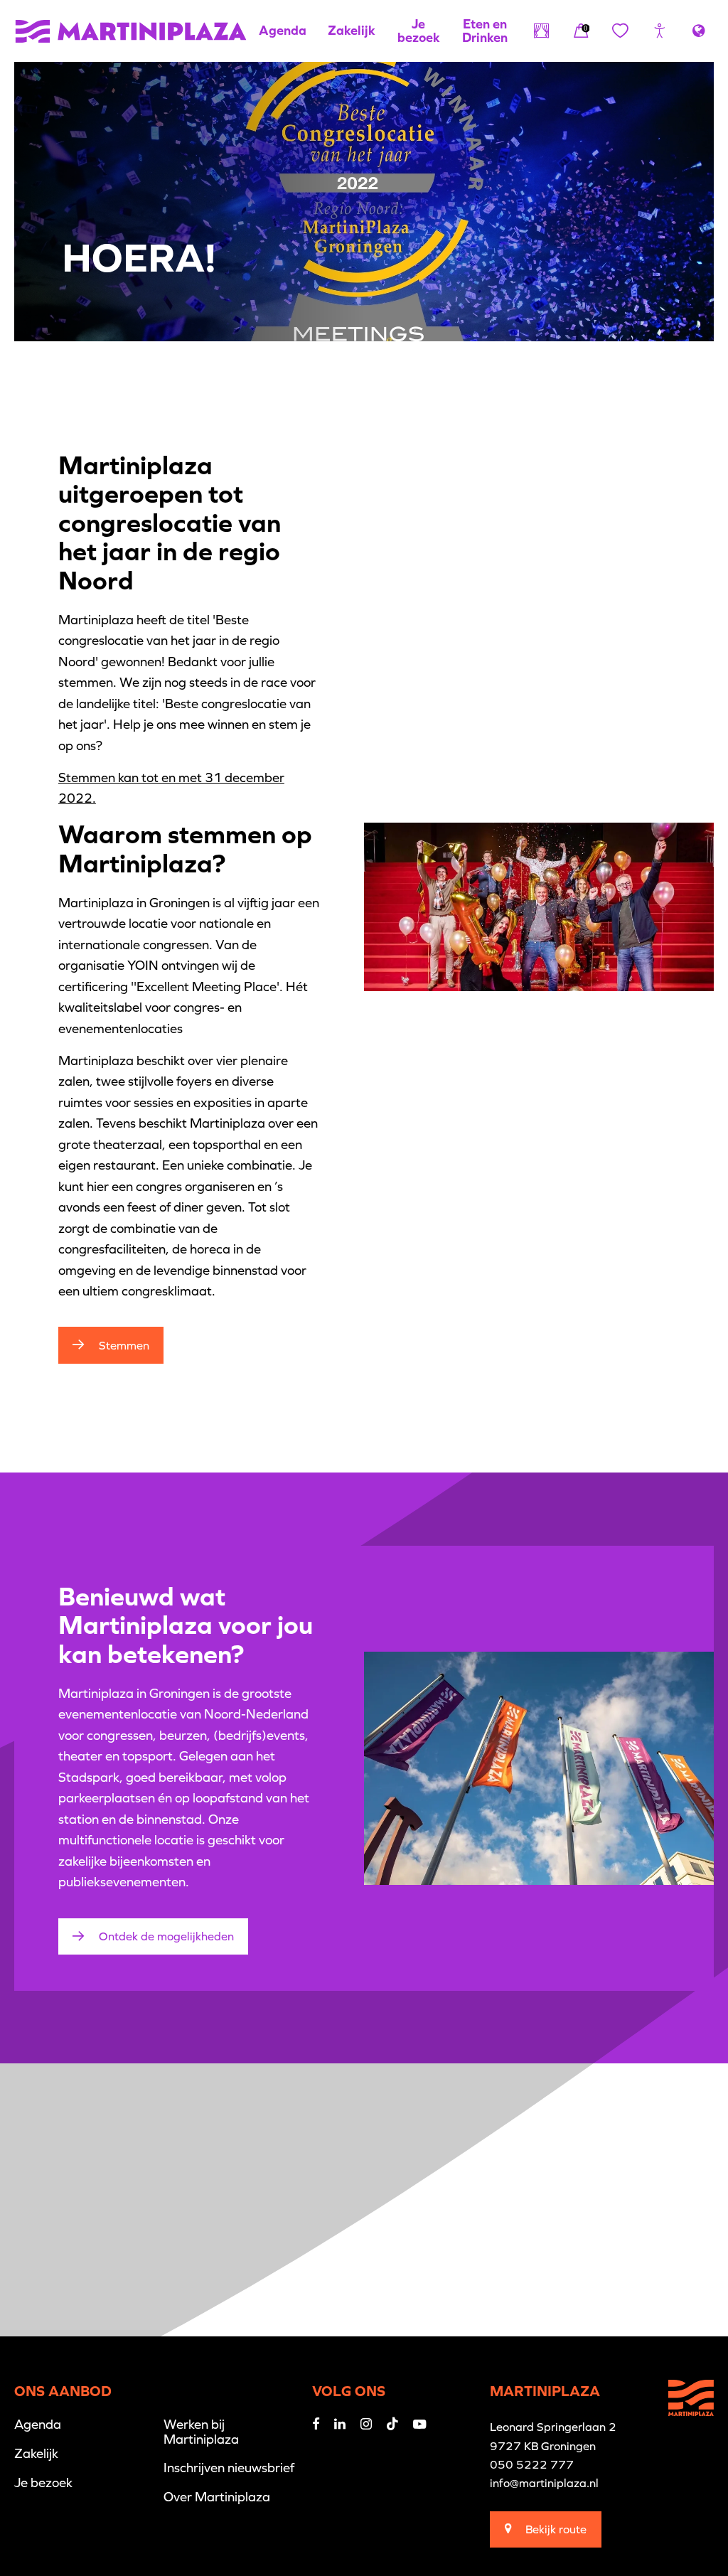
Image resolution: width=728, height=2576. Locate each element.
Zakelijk (352, 30)
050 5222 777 (532, 2464)
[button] (659, 31)
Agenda (283, 30)
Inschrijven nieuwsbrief (229, 2468)
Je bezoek (419, 30)
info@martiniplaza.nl (544, 2483)
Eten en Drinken (485, 30)
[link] (581, 31)
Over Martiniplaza (217, 2497)
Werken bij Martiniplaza (201, 2431)
